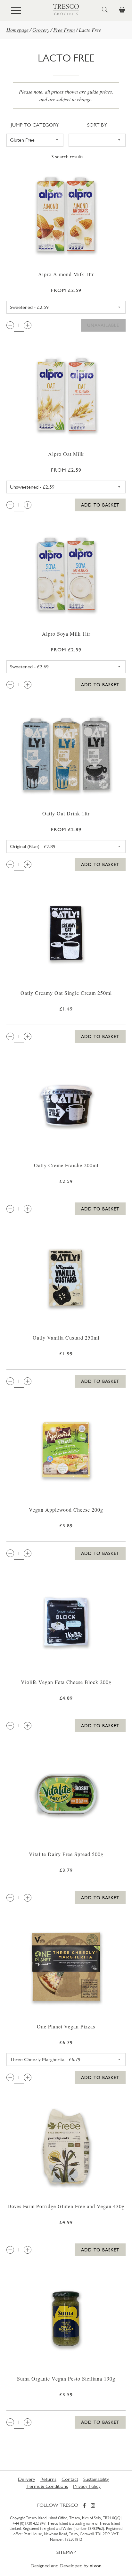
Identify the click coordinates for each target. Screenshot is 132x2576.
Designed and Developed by (66, 2566)
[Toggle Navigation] (16, 11)
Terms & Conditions (47, 2486)
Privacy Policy (87, 2486)
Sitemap (66, 2552)
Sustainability (96, 2479)
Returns (48, 2479)
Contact (70, 2479)
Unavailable (103, 325)
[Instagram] (93, 2506)
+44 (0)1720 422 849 (29, 2523)
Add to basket (100, 505)
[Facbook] (84, 2506)
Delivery (27, 2479)
